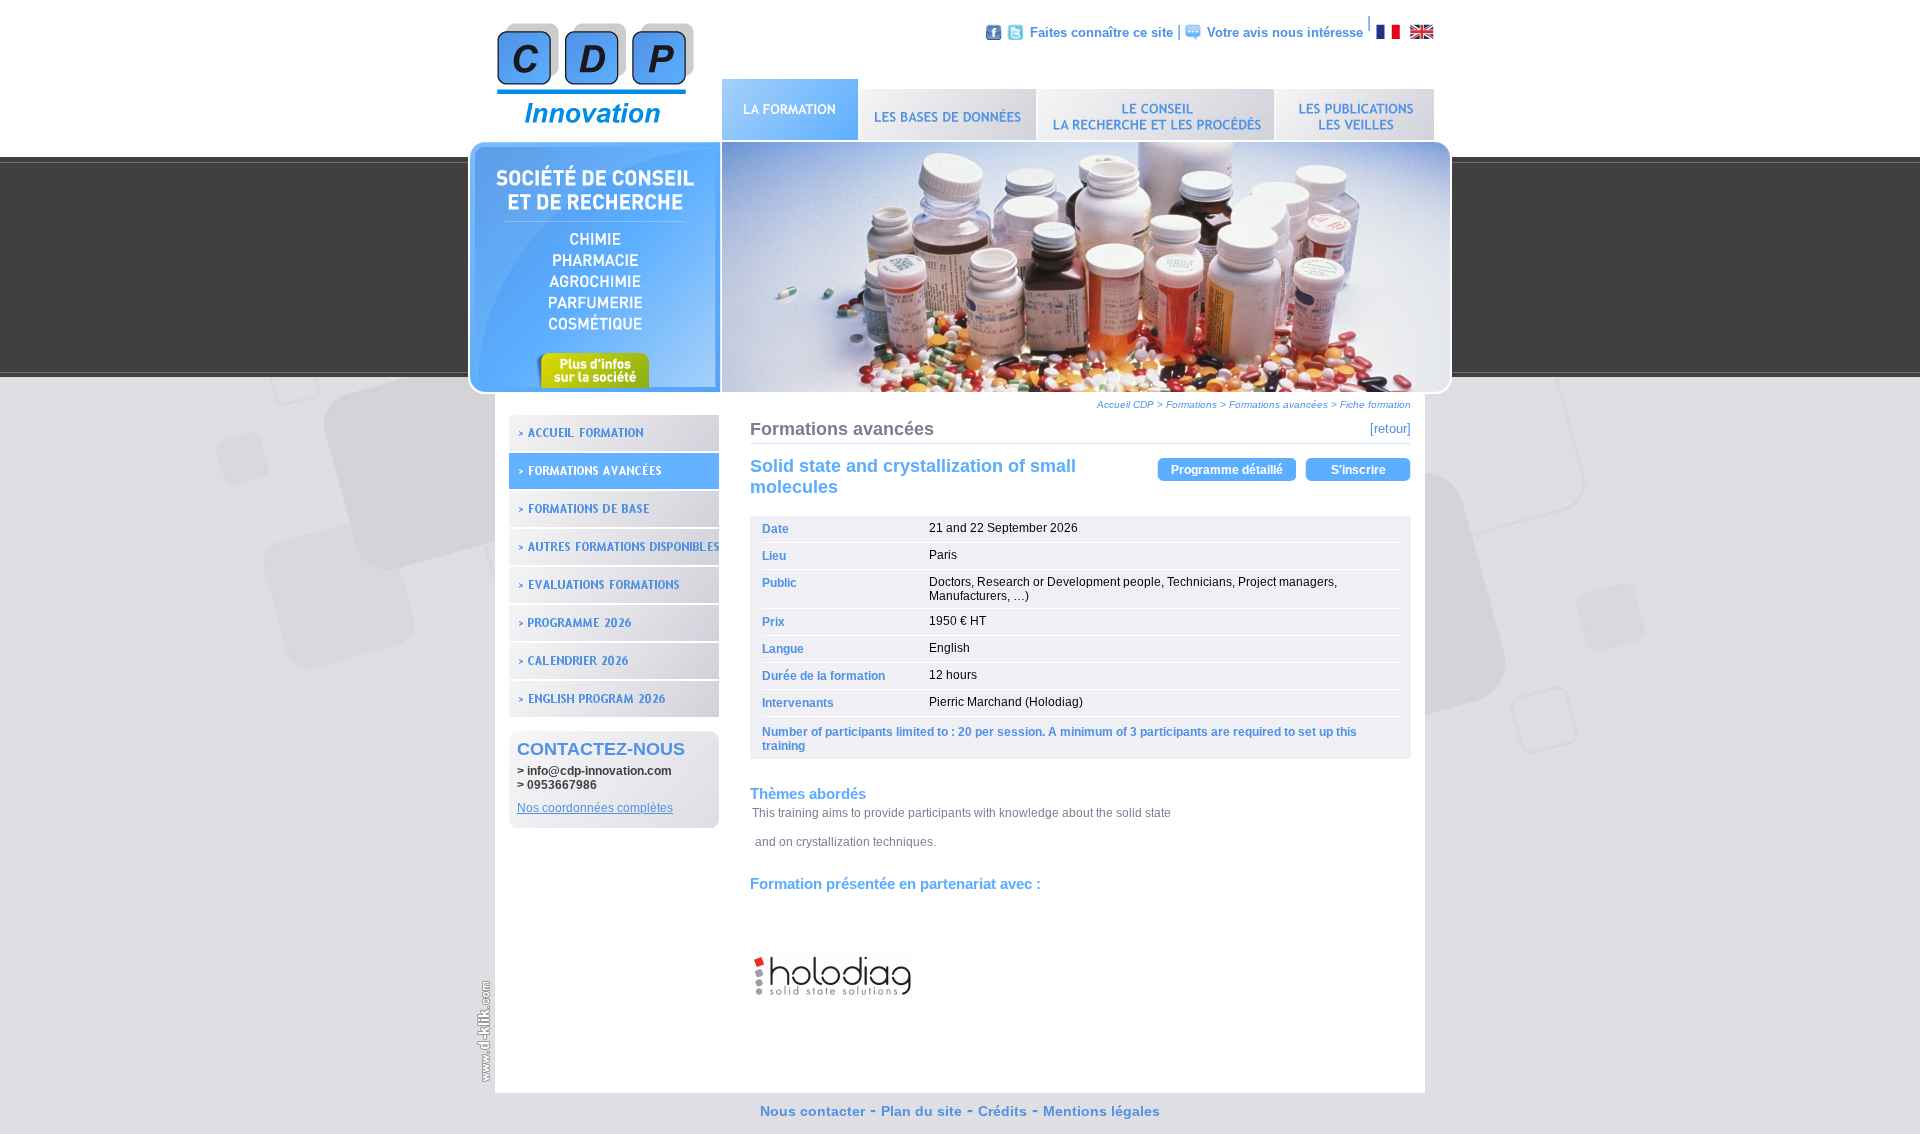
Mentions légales (1101, 1111)
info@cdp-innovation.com (599, 771)
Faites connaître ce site (1101, 32)
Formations (1191, 404)
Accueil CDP (1125, 404)
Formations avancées (1278, 404)
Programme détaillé (1227, 470)
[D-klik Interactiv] (485, 1079)
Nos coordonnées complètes (595, 808)
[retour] (1390, 428)
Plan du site (921, 1111)
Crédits (1002, 1111)
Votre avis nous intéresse (1285, 32)
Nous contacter (812, 1111)
